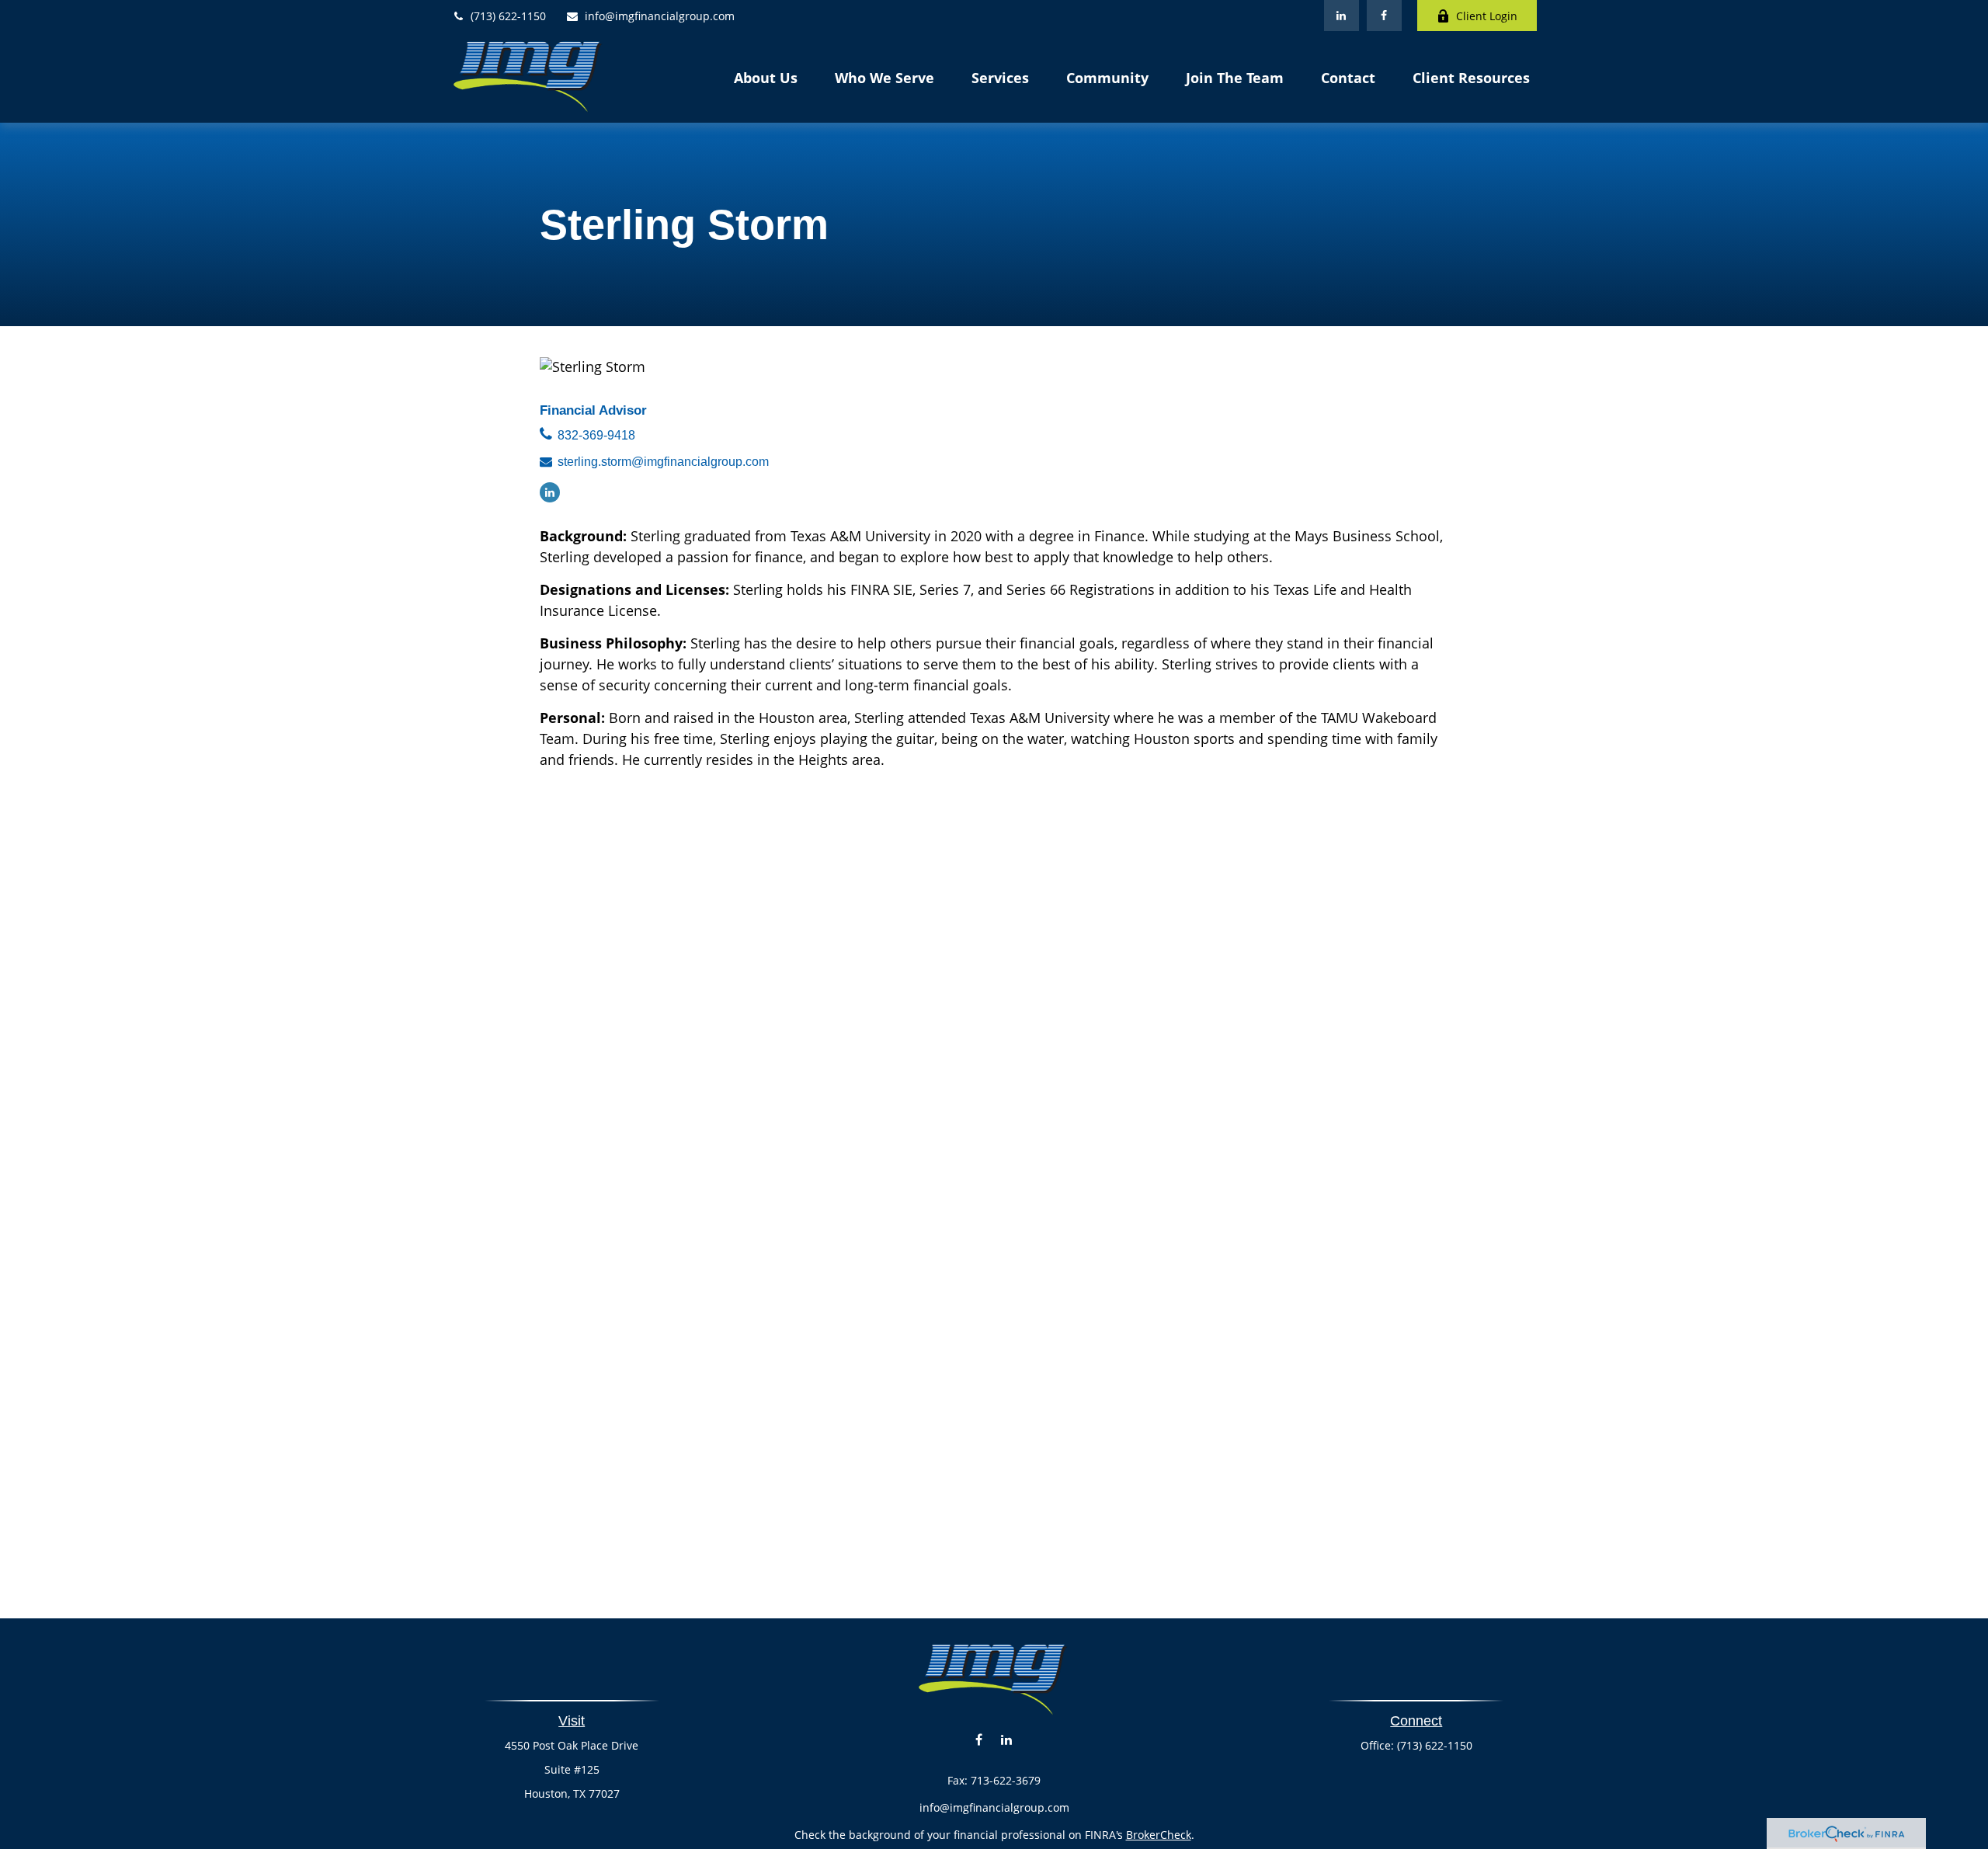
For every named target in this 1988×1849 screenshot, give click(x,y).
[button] (766, 77)
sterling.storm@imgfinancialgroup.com (663, 462)
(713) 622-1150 (508, 16)
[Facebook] (1384, 16)
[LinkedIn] (1342, 16)
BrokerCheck (1159, 1835)
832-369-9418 (596, 435)
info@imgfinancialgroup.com (660, 16)
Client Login (1487, 16)
